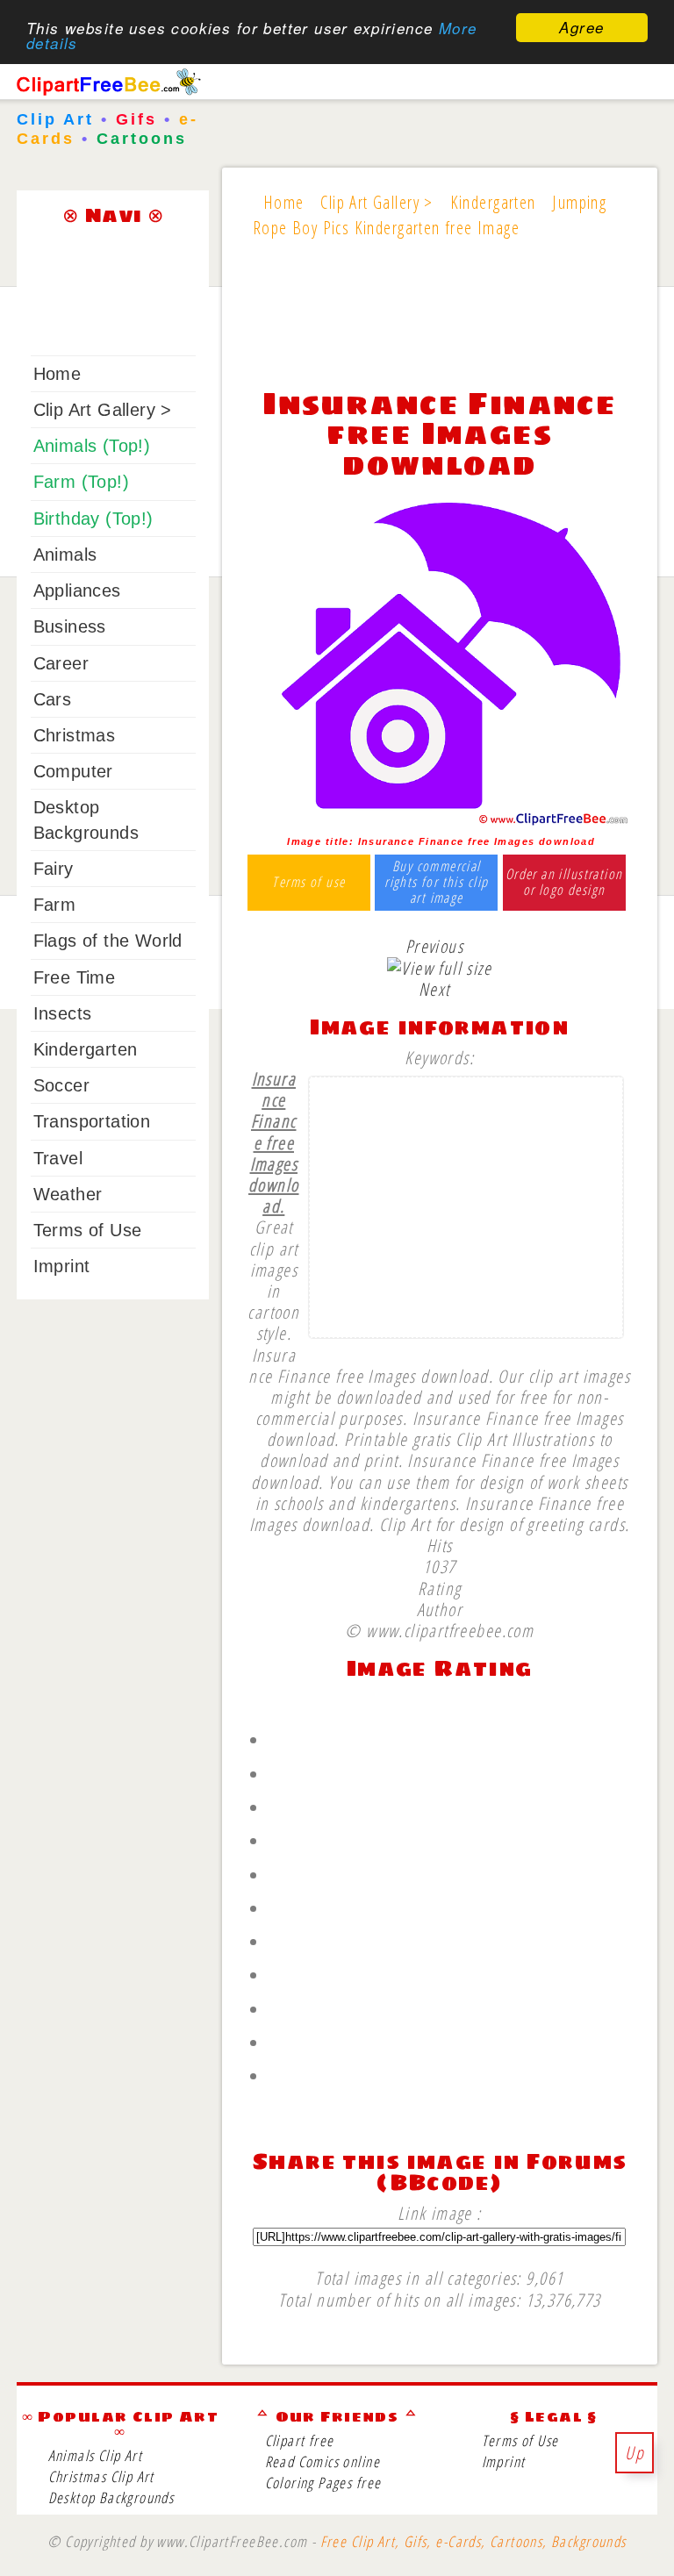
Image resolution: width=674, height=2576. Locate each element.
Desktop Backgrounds (111, 2497)
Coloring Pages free (323, 2483)
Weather (68, 1194)
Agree (581, 27)
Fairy (54, 869)
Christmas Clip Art (101, 2476)
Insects (63, 1013)
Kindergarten (86, 1049)
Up (635, 2452)
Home (57, 374)
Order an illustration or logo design (564, 882)
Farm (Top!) (81, 482)
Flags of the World (108, 941)
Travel (58, 1158)
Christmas (75, 735)
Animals (65, 555)
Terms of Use (88, 1230)
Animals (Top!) (92, 446)
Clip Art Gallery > (103, 410)
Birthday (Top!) (93, 519)
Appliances (77, 590)
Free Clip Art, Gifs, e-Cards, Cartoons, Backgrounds (473, 2541)
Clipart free (300, 2440)
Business (70, 626)
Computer (73, 771)
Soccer (61, 1085)
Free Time (75, 977)
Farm (55, 905)
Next (434, 989)
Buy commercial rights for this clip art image (436, 882)
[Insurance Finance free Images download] (440, 820)
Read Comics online (323, 2462)
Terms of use (308, 883)
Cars (53, 699)
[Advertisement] (440, 324)
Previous (434, 946)
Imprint (62, 1266)
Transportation (92, 1121)
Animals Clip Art (96, 2455)
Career (61, 663)
